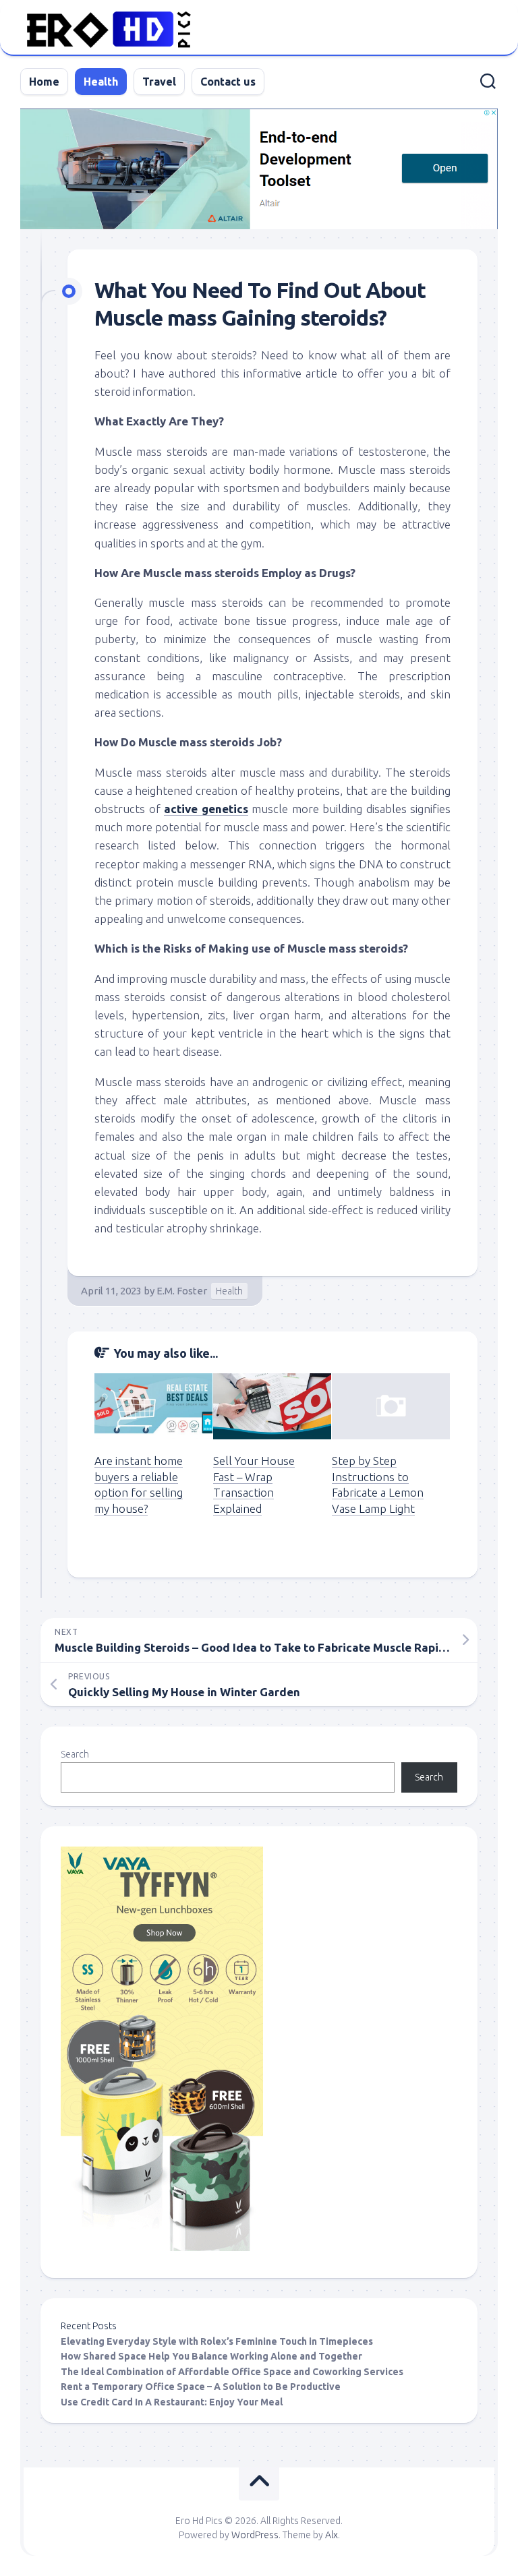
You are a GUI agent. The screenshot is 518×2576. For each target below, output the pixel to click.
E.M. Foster (182, 1291)
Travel (159, 82)
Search (75, 1754)
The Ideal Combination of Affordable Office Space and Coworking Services (232, 2372)
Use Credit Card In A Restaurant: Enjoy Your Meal (172, 2402)
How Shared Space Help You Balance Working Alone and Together (211, 2356)
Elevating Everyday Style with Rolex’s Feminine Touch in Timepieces (217, 2341)
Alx (332, 2535)
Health (101, 82)
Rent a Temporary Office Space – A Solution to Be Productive (201, 2387)
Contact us (228, 82)
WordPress (255, 2535)
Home (44, 82)
